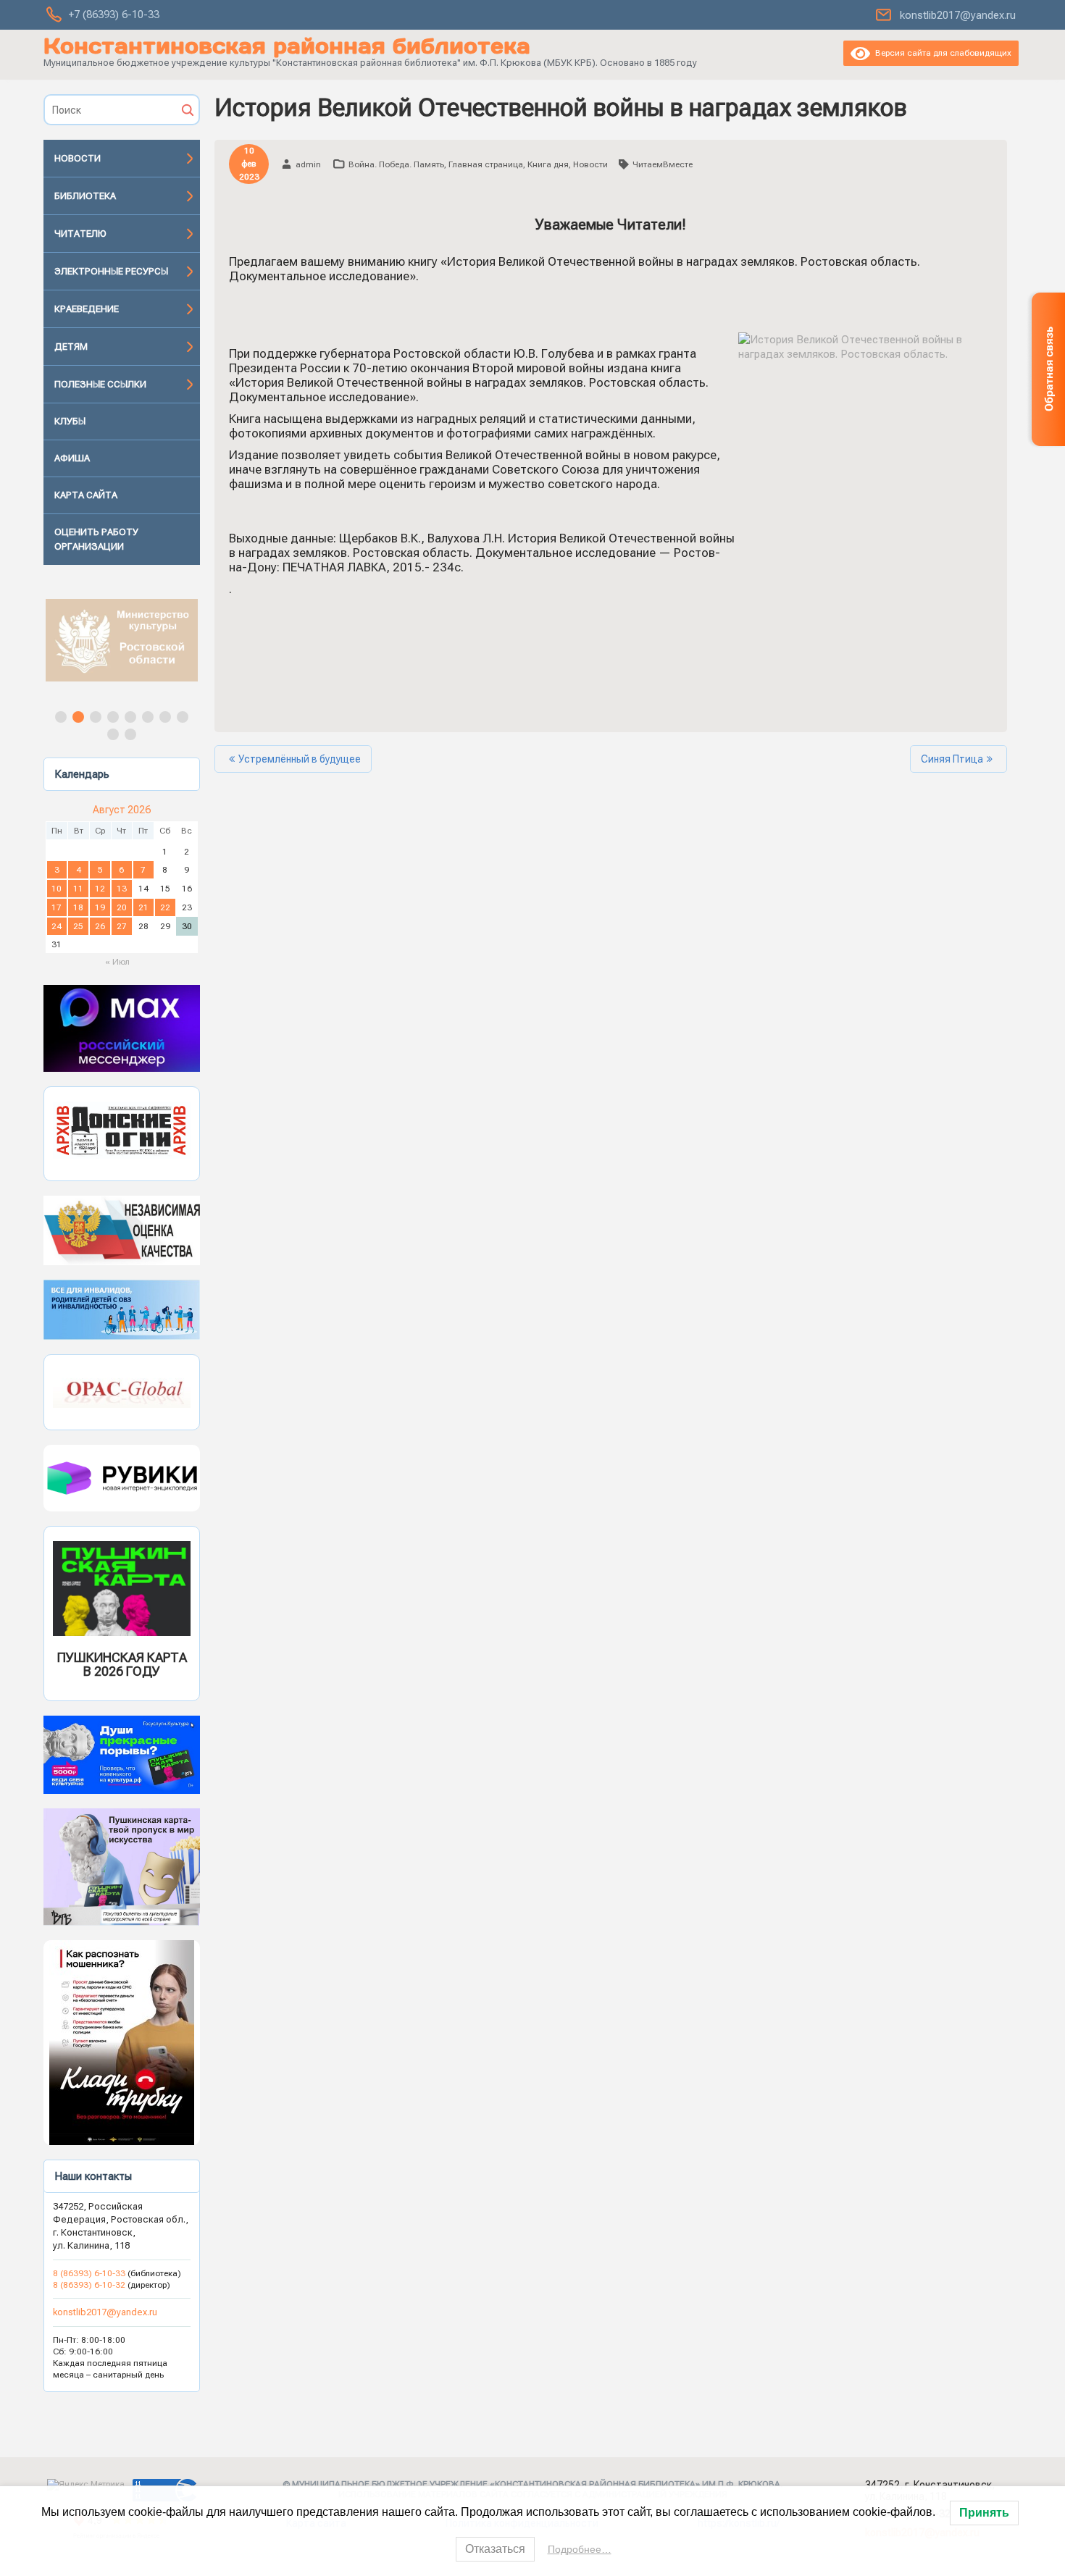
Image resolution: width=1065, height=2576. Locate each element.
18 (78, 907)
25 (78, 926)
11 (78, 889)
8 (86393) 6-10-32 (89, 2285)
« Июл (117, 962)
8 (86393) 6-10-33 (90, 2273)
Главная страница (486, 164)
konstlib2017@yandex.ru (958, 15)
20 (122, 907)
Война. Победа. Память (396, 164)
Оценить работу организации (96, 539)
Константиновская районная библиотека (287, 46)
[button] (122, 640)
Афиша (72, 458)
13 (122, 889)
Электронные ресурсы (111, 271)
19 (100, 907)
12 (100, 889)
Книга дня (548, 164)
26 (100, 926)
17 (57, 907)
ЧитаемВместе (663, 164)
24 (57, 926)
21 (143, 907)
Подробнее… (580, 2549)
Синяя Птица (952, 759)
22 (165, 907)
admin (308, 164)
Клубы (70, 421)
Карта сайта (86, 495)
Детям (71, 347)
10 (57, 889)
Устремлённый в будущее (300, 759)
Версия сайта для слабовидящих (941, 53)
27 (122, 926)
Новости (78, 158)
